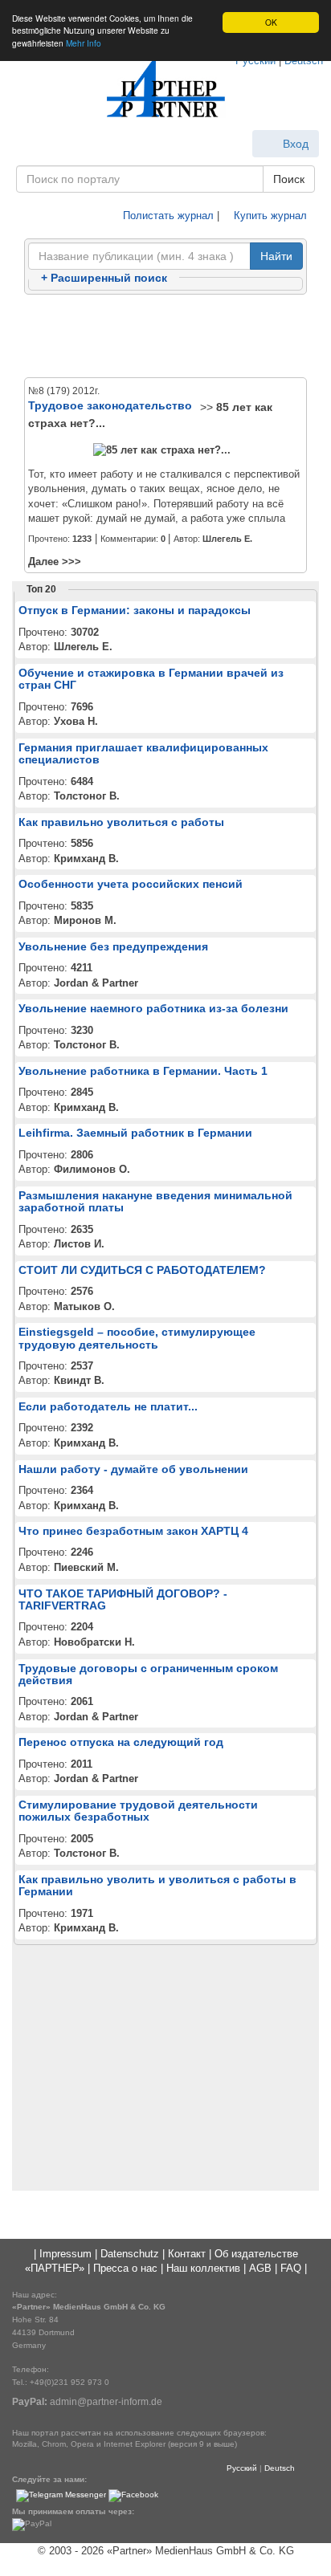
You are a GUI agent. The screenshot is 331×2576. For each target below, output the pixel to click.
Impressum (65, 2254)
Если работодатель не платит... (108, 1406)
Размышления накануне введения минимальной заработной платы (155, 1201)
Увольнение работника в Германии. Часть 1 (143, 1071)
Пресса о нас (125, 2268)
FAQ (291, 2268)
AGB (260, 2268)
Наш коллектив (203, 2268)
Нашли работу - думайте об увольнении (133, 1469)
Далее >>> (55, 562)
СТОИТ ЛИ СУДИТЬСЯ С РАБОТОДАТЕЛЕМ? (142, 1270)
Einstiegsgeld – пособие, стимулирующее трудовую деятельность (137, 1338)
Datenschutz (130, 2254)
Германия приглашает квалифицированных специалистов (143, 753)
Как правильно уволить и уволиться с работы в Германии (157, 1885)
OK (271, 22)
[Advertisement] (165, 337)
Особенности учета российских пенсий (131, 884)
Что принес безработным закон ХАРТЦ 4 (133, 1531)
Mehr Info (84, 43)
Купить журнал (269, 216)
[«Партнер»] (165, 89)
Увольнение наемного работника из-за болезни (153, 1008)
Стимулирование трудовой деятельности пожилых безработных (138, 1811)
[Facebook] (133, 2495)
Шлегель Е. (227, 539)
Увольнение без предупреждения (113, 946)
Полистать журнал (167, 216)
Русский (242, 2468)
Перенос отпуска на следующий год (121, 1742)
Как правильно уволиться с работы (121, 822)
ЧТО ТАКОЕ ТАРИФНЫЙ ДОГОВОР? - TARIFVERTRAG (123, 1599)
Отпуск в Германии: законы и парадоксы (135, 610)
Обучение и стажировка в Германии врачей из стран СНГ (151, 679)
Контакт (187, 2254)
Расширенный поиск (104, 278)
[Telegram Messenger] (61, 2495)
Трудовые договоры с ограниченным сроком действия (148, 1674)
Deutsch (280, 2468)
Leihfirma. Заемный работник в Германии (135, 1133)
